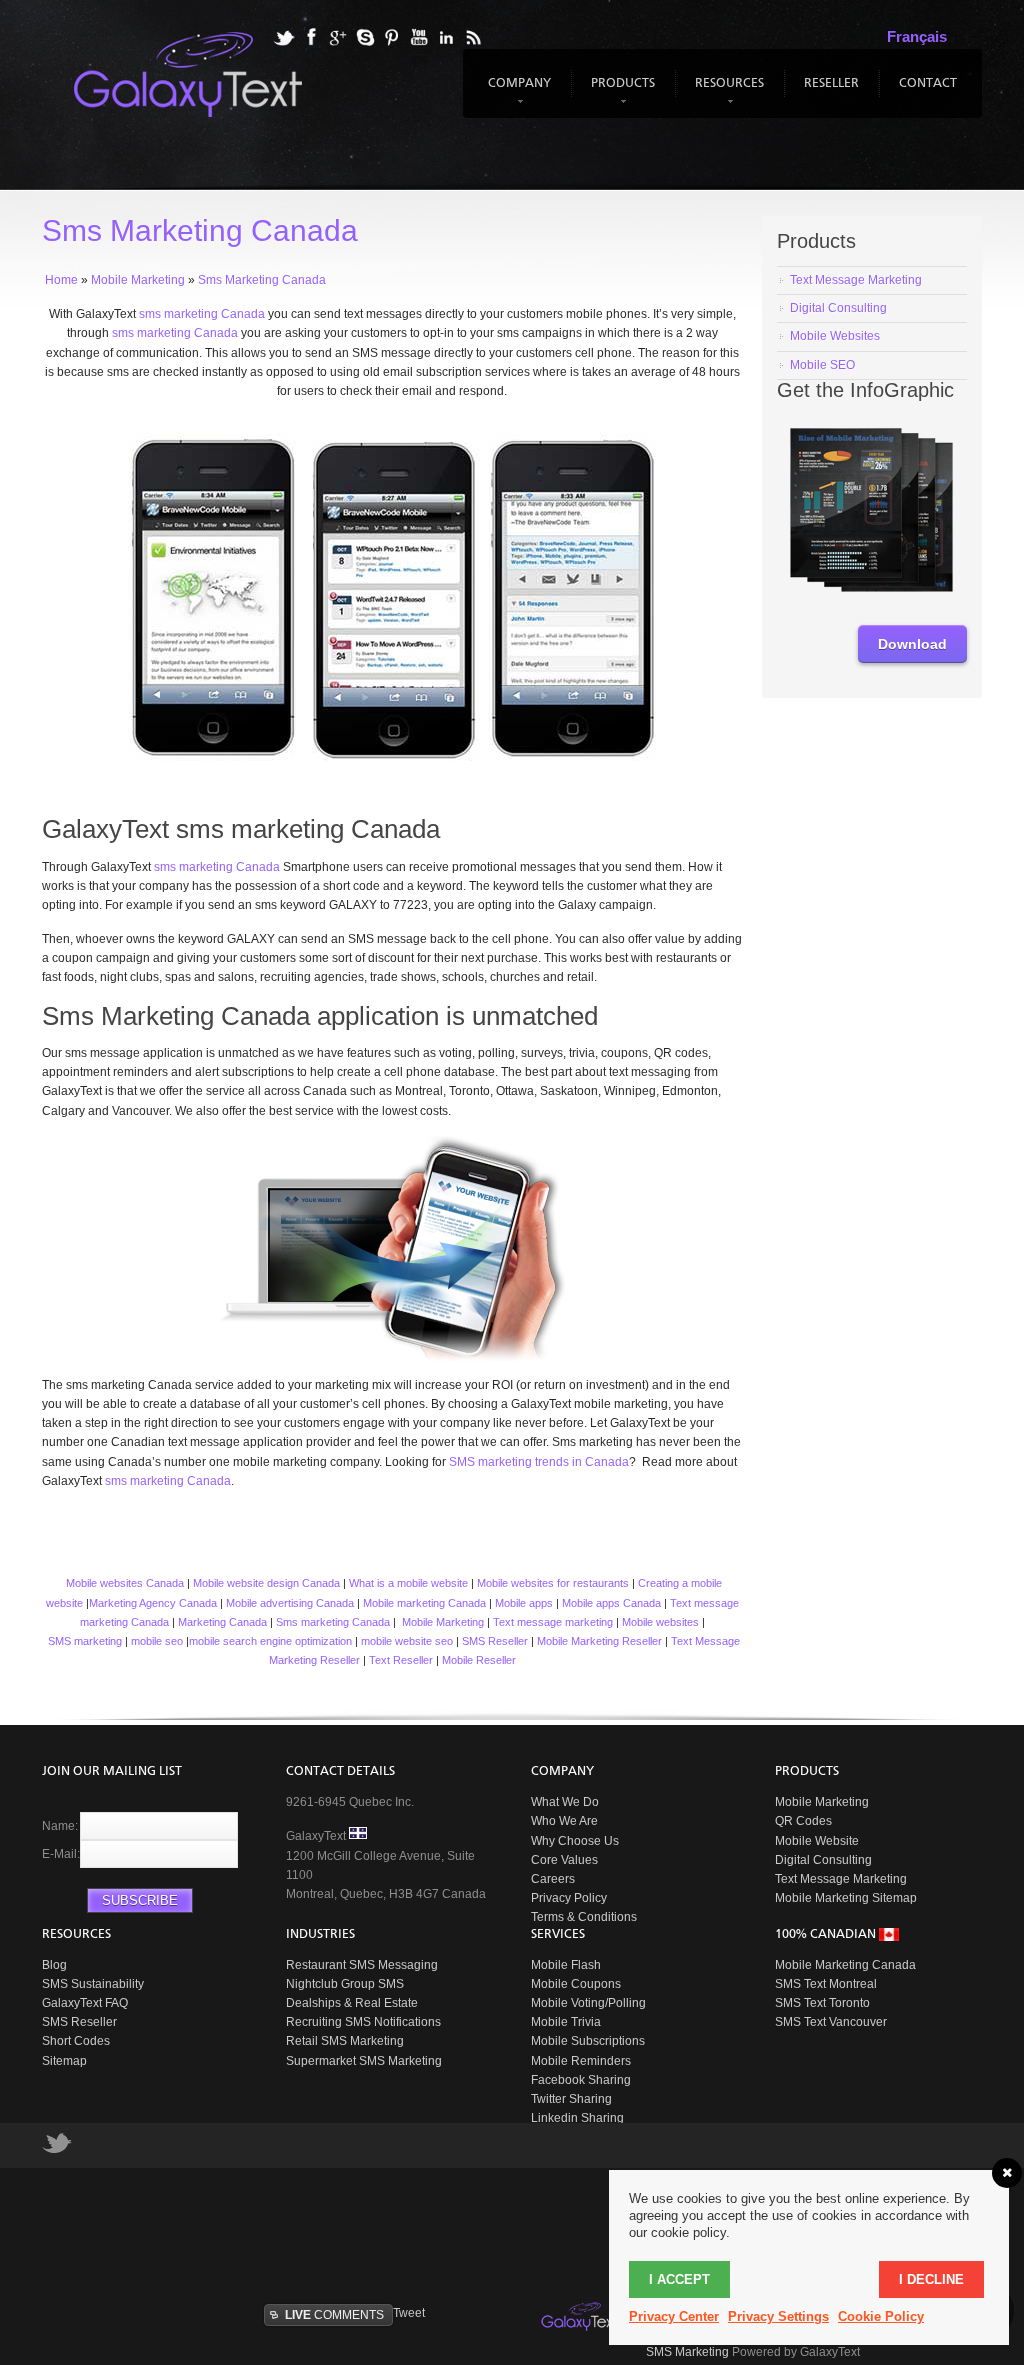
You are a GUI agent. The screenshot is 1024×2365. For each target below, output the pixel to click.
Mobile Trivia (566, 2022)
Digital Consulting (823, 1860)
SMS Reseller (495, 1641)
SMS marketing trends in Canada (539, 1462)
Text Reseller (401, 1660)
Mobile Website (817, 1841)
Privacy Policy (569, 1898)
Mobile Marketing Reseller (599, 1641)
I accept (679, 2279)
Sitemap (64, 2061)
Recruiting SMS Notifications (363, 2022)
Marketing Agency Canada (153, 1603)
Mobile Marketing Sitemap (846, 1898)
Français (917, 36)
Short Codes (76, 2041)
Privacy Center (674, 2316)
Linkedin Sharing (577, 2118)
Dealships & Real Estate (352, 2003)
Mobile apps (524, 1603)
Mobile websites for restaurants (553, 1583)
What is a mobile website (408, 1583)
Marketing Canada (222, 1622)
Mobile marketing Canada (424, 1603)
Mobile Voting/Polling (588, 2003)
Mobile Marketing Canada (845, 1965)
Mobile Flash (566, 1965)
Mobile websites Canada (123, 1583)
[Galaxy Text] (581, 2317)
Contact (928, 83)
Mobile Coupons (576, 1984)
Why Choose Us (575, 1841)
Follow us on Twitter (57, 2148)
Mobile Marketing (443, 1622)
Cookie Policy (881, 2316)
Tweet (409, 2313)
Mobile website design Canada (266, 1583)
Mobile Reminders (581, 2061)
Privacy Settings (778, 2316)
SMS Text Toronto (822, 2003)
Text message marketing (553, 1622)
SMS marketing (85, 1641)
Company (517, 93)
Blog (54, 1965)
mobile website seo (407, 1641)
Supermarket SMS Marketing (364, 2061)
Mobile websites (660, 1622)
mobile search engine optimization (270, 1641)
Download (912, 644)
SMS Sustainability (93, 1984)
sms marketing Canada (217, 867)
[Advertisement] (527, 2233)
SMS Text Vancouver (831, 2022)
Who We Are (564, 1821)
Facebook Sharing (581, 2080)
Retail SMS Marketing (345, 2041)
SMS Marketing (687, 2352)
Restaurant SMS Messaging (362, 1965)
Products (620, 93)
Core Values (564, 1860)
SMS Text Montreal (826, 1984)
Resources (727, 93)
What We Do (565, 1802)
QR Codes (803, 1821)
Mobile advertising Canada (290, 1603)
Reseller (831, 83)
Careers (553, 1879)
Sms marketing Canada (333, 1622)
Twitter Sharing (571, 2099)
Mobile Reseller (479, 1660)
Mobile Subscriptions (588, 2041)
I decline (931, 2279)
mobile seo (157, 1641)
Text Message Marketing (841, 1879)
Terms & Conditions (584, 1917)
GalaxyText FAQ (85, 2003)
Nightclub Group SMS (345, 1984)
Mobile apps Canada (611, 1603)
